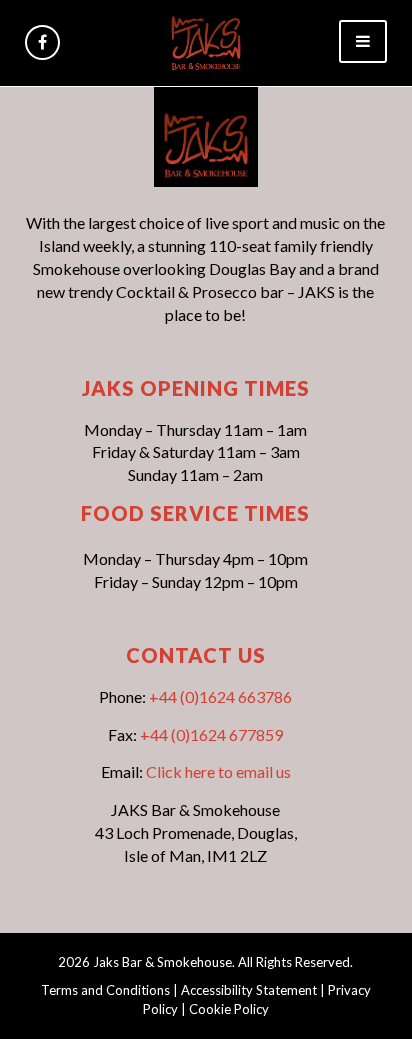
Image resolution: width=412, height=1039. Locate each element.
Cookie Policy (229, 1009)
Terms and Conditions (105, 990)
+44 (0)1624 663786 (220, 696)
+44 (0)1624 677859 (211, 734)
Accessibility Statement (249, 990)
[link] (206, 40)
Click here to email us (218, 771)
